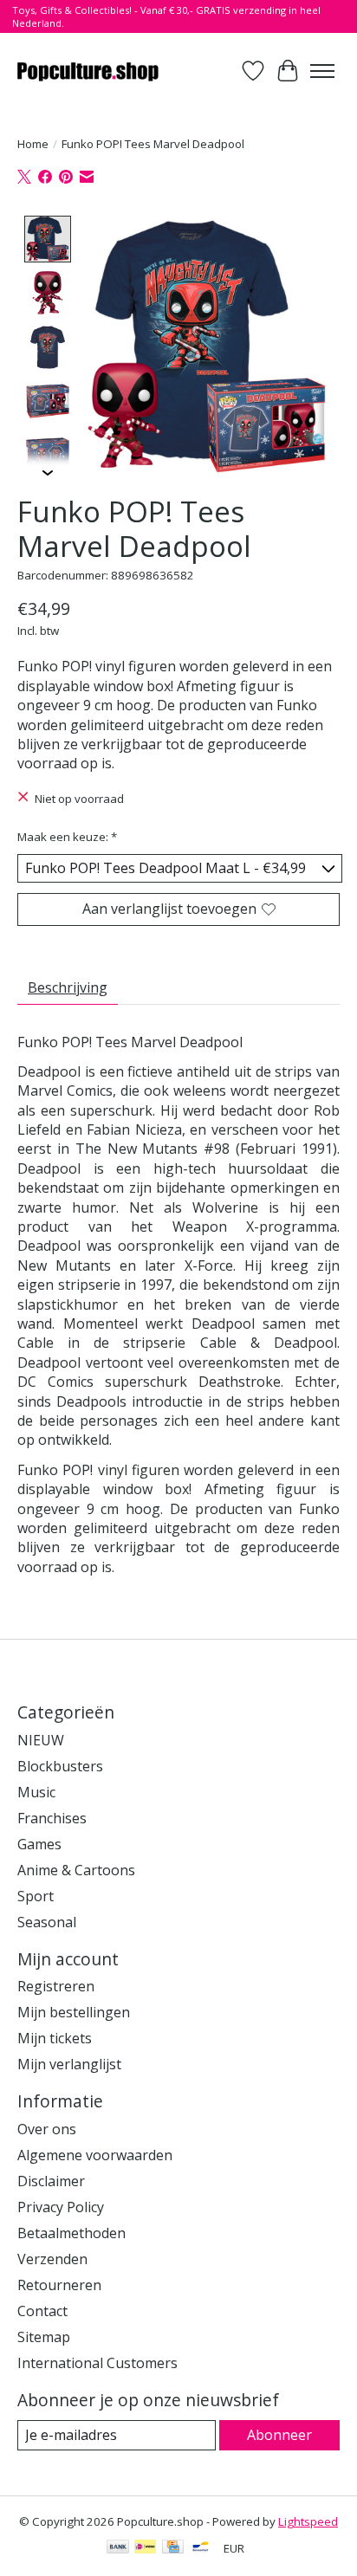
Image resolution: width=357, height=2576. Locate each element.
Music (36, 1792)
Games (39, 1844)
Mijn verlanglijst (69, 2064)
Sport (36, 1896)
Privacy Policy (61, 2207)
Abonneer (279, 2435)
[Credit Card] (173, 2548)
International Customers (97, 2363)
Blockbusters (60, 1766)
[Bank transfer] (118, 2548)
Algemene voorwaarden (95, 2155)
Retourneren (59, 2285)
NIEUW (41, 1740)
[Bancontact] (201, 2548)
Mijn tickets (55, 2038)
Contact (42, 2311)
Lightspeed (308, 2521)
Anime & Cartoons (76, 1870)
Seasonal (47, 1922)
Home (33, 144)
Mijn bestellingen (74, 2012)
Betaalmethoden (71, 2233)
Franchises (52, 1818)
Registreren (56, 1986)
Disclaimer (51, 2181)
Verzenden (52, 2259)
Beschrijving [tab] (68, 987)
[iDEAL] (145, 2548)
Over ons (47, 2129)
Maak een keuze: (67, 837)
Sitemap (44, 2337)
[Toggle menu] (322, 71)
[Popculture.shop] (89, 71)
